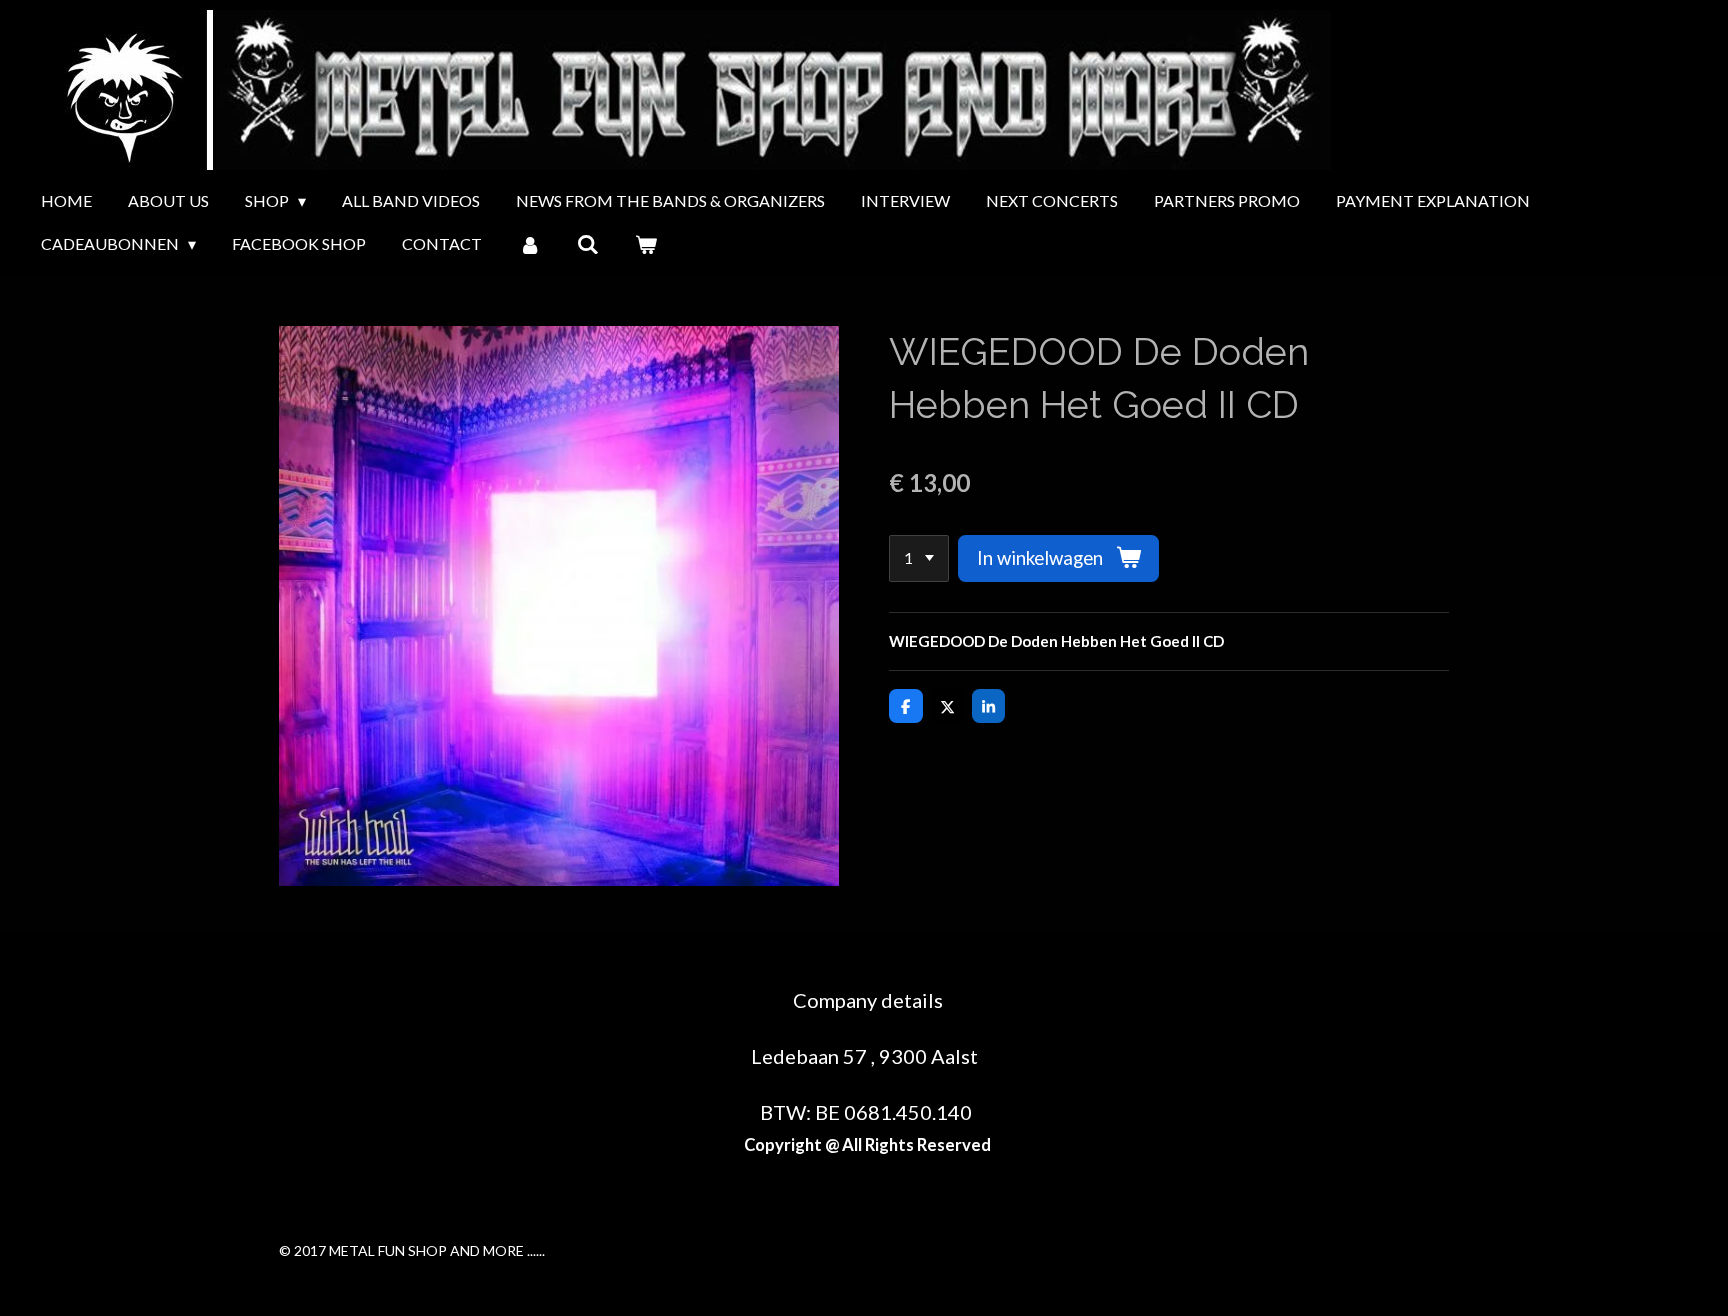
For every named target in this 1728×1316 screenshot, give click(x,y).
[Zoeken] (588, 244)
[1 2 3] (919, 558)
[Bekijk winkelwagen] (646, 244)
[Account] (529, 244)
